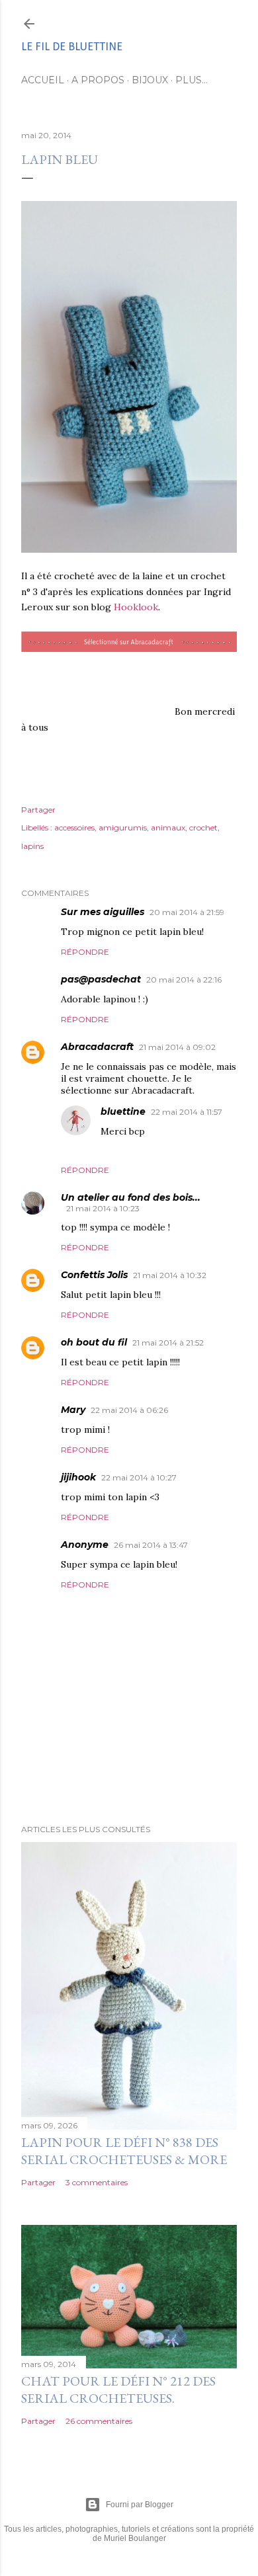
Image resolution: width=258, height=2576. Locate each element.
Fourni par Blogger (140, 2505)
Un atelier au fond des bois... (131, 1197)
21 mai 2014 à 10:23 (103, 1208)
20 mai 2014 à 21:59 (187, 912)
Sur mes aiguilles (103, 912)
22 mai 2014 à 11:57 (187, 1112)
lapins (32, 846)
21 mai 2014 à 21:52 (168, 1343)
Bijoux (150, 80)
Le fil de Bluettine (72, 47)
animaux (168, 827)
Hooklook (136, 607)
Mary (73, 1410)
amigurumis (123, 827)
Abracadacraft (97, 1047)
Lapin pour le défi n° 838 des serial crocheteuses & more (124, 2151)
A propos (98, 80)
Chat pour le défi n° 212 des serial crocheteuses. (118, 2390)
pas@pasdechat (101, 979)
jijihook (78, 1477)
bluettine (123, 1111)
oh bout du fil (94, 1342)
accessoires (74, 827)
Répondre (85, 952)
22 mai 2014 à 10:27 (139, 1477)
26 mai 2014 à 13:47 (151, 1545)
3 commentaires (97, 2182)
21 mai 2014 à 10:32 (170, 1275)
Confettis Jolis (94, 1275)
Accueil (43, 80)
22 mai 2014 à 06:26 (129, 1410)
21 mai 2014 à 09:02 (177, 1047)
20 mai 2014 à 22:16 (184, 980)
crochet (203, 827)
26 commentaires (99, 2421)
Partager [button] (38, 810)
